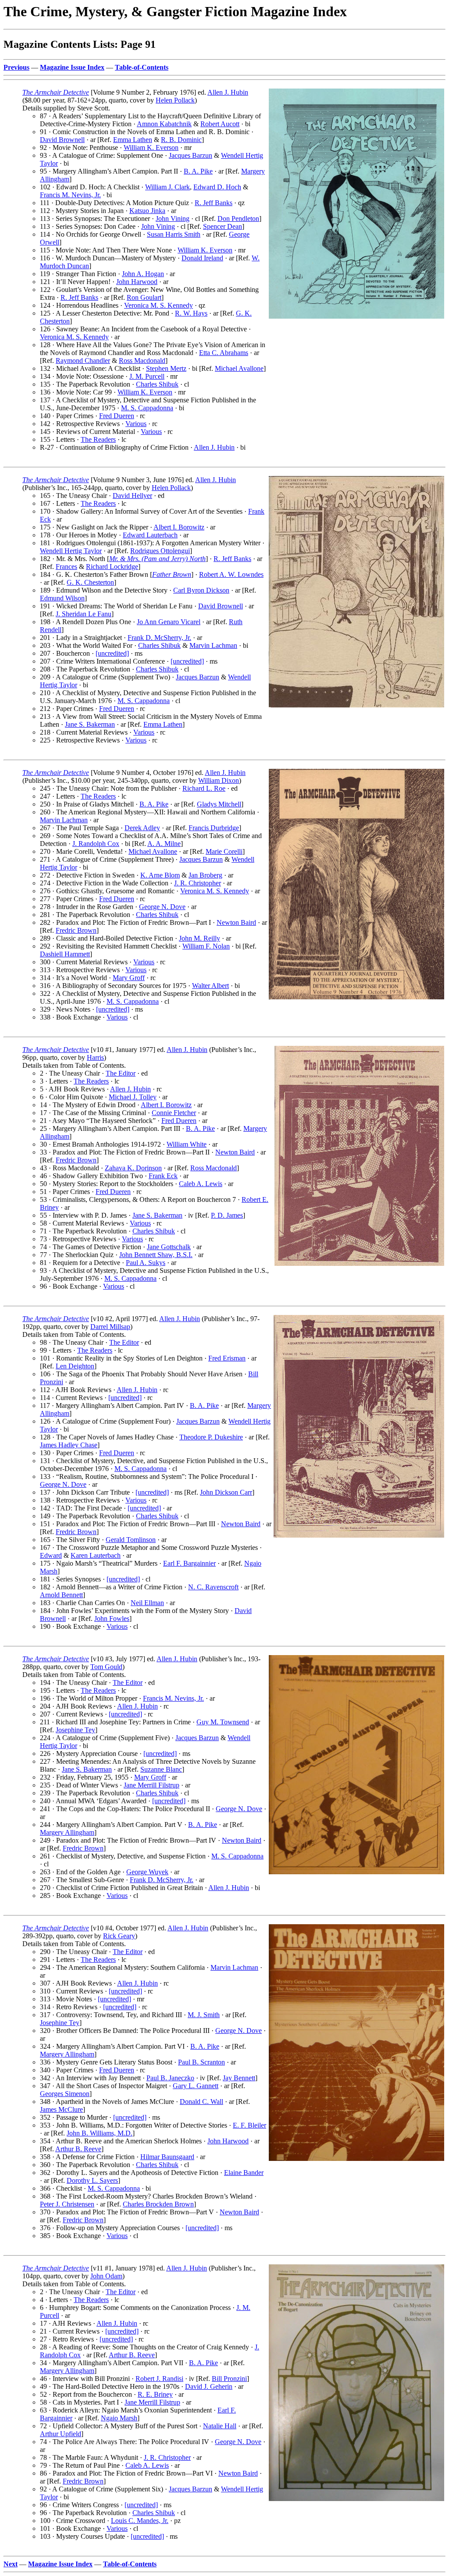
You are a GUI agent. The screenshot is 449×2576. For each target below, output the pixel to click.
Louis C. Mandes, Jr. (140, 2521)
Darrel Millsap (110, 1327)
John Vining (173, 219)
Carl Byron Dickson (201, 590)
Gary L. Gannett (196, 2086)
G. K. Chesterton (90, 582)
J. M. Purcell (147, 376)
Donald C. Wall (201, 2102)
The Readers (98, 439)
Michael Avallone (239, 368)
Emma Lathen (133, 140)
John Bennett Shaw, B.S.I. (156, 1255)
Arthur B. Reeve (78, 2149)
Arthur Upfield (61, 2434)
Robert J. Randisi (159, 2379)
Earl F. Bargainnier (189, 1563)
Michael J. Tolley (133, 1097)
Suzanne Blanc (161, 1769)
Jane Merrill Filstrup (151, 1785)
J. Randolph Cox (96, 844)
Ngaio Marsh (119, 2418)
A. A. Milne (164, 844)
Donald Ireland (202, 258)
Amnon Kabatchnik (164, 124)
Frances (66, 567)
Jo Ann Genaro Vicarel (169, 622)
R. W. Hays (191, 313)
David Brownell (62, 140)
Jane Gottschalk (169, 1247)
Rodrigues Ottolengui (160, 551)
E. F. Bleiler (249, 2125)
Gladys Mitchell (219, 804)
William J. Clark (167, 187)
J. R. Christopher (198, 883)
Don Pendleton (238, 219)
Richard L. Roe (204, 788)
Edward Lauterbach (150, 535)
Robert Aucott (220, 124)
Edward (51, 1555)
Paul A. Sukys (146, 1263)
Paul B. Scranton (201, 2062)
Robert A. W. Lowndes (231, 574)
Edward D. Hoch (217, 187)
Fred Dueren (117, 416)
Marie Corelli (224, 851)
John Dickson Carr (226, 1492)
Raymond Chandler (83, 361)
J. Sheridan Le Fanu (84, 614)
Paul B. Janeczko (170, 2078)
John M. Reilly (200, 938)
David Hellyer (132, 496)
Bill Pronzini (229, 2379)
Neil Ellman (147, 1603)
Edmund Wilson (62, 598)
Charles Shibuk (157, 384)
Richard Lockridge (112, 567)
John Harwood (137, 282)
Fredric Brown (76, 930)
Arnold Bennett (61, 1595)
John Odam (106, 2276)
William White (187, 1144)
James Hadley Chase (69, 1445)
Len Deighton (75, 1366)
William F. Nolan (206, 946)
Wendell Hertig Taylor (71, 551)
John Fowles (112, 1618)
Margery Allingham (67, 1832)
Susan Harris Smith (174, 234)
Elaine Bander (244, 2173)
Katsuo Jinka (147, 211)
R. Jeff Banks (214, 203)
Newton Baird (236, 922)
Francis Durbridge (214, 828)
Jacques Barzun (191, 155)
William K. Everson (151, 147)
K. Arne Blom (160, 875)
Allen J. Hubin (228, 92)
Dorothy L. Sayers (92, 2180)
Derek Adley (142, 828)
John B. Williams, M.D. (100, 2133)
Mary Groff (129, 978)
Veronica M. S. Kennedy (159, 305)
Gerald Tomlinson (131, 1540)
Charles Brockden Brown (158, 2204)
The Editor (121, 1073)
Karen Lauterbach (96, 1555)
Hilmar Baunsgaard (167, 2157)
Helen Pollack (175, 100)
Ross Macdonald (142, 361)
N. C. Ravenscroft (213, 1587)
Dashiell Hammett (65, 954)
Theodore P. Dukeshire (211, 1437)
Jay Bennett (239, 2078)
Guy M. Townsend (223, 1722)
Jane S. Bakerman (90, 724)
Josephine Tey (75, 1730)
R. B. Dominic (181, 140)
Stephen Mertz (166, 368)
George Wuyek (147, 1872)
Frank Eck (163, 1176)
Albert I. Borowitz (179, 527)
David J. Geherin (209, 2386)
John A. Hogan (143, 274)
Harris (95, 1057)
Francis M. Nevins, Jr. (70, 195)
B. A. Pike (198, 171)
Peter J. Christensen (67, 2204)
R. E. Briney (155, 2394)
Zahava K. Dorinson (133, 1168)
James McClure (61, 2109)
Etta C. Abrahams (224, 353)
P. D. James (227, 1215)
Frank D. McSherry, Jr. (159, 638)
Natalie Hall (220, 2426)
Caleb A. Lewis (201, 1184)
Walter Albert (210, 986)
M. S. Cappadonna (147, 408)
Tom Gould (106, 1667)
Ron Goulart (144, 297)
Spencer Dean (223, 226)
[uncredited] (112, 653)
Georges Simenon (65, 2094)
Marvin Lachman (213, 645)
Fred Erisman (227, 1358)
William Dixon (219, 780)
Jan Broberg (205, 875)
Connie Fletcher (174, 1113)
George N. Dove (162, 907)
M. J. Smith (204, 2015)
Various (136, 424)
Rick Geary (119, 1936)
